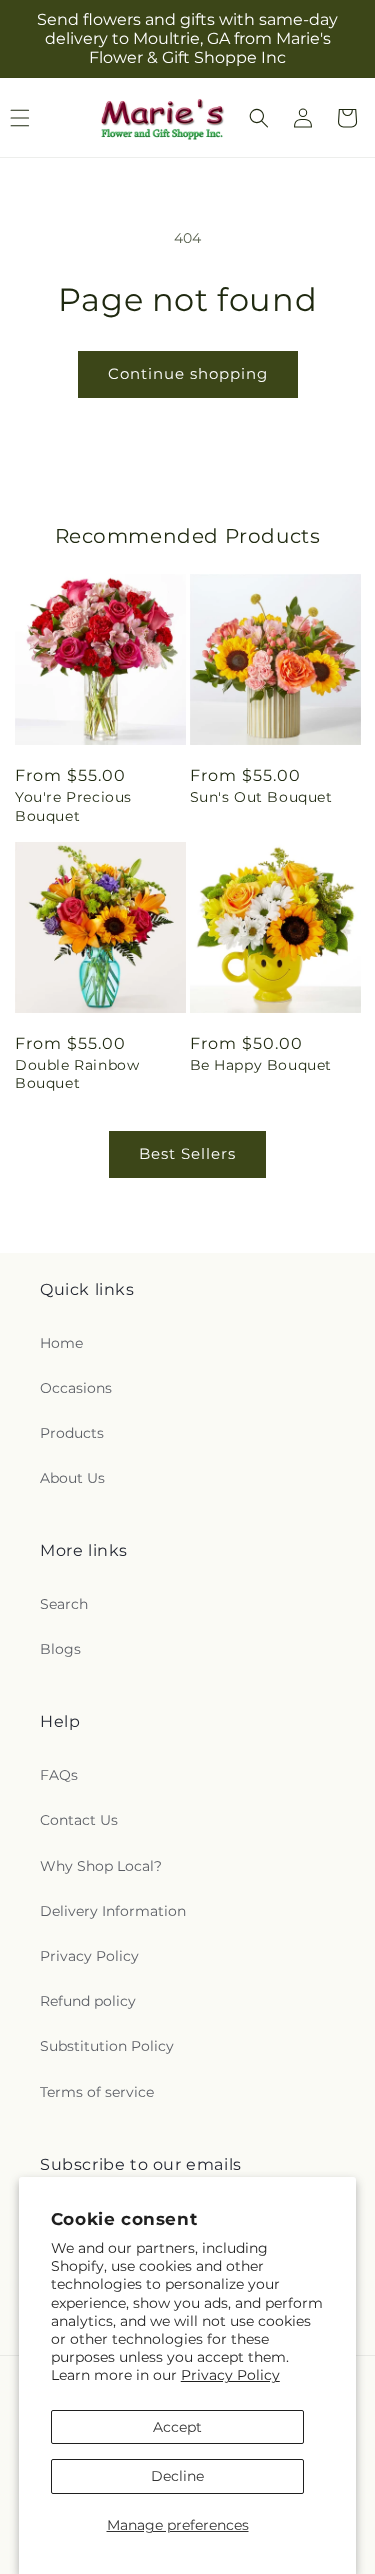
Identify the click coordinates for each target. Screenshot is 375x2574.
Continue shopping (188, 373)
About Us (72, 1478)
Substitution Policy (107, 2046)
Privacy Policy (230, 2375)
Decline (177, 2476)
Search (64, 1604)
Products (72, 1433)
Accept (177, 2427)
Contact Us (79, 1820)
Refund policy (88, 2001)
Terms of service (97, 2092)
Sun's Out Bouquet (261, 797)
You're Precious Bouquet (73, 806)
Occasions (76, 1388)
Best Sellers (187, 1153)
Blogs (60, 1649)
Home (61, 1343)
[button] (259, 118)
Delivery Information (113, 1911)
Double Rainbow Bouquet (77, 1074)
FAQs (59, 1775)
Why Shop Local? (101, 1866)
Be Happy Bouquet (261, 1065)
